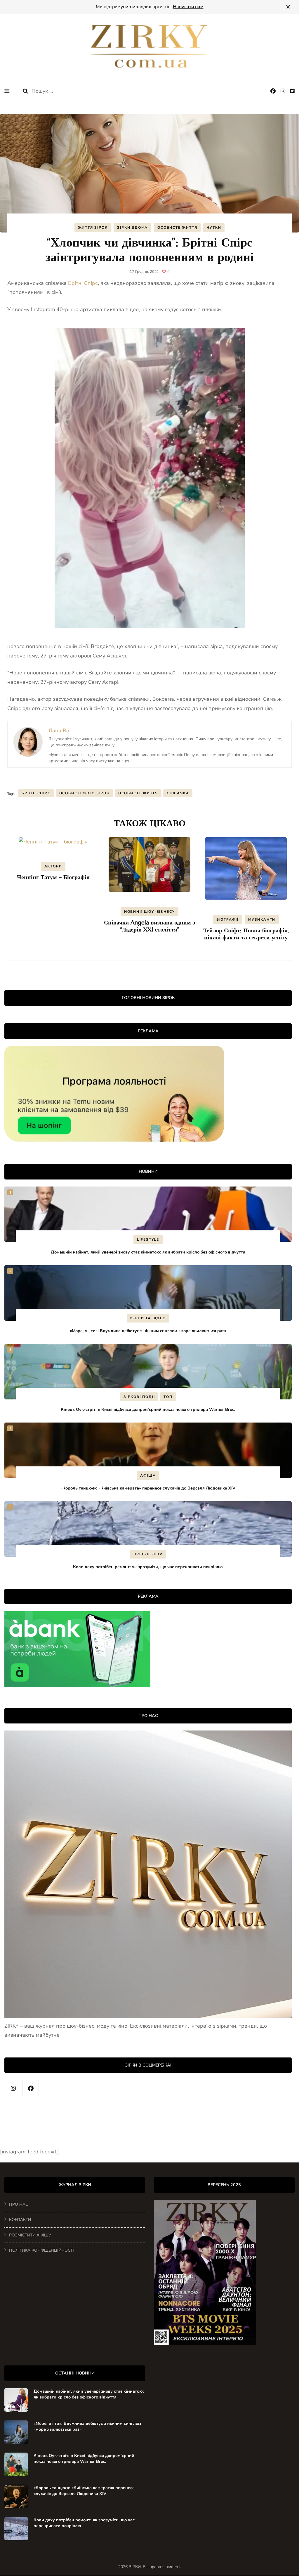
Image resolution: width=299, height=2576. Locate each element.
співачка (178, 793)
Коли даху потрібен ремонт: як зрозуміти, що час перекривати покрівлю (148, 1567)
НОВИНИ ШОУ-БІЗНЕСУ (149, 912)
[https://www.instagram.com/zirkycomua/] (13, 2088)
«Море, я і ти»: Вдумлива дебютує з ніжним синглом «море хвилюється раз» (148, 1331)
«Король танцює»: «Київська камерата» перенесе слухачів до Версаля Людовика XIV (148, 1488)
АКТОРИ (53, 866)
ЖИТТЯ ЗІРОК (93, 228)
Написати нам (188, 7)
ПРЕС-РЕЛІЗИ (148, 1554)
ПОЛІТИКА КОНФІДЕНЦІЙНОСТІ (41, 2250)
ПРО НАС (19, 2204)
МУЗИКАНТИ (262, 919)
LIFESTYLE (148, 1239)
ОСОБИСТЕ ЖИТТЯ (177, 228)
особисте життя (138, 793)
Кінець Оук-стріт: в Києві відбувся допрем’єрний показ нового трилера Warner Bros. (148, 1409)
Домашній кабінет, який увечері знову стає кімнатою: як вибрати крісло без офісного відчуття (148, 1252)
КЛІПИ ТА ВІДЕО (148, 1318)
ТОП (168, 1397)
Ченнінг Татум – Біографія (53, 877)
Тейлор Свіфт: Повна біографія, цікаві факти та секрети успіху (246, 934)
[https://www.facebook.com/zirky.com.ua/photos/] (31, 2088)
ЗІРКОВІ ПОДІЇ (139, 1397)
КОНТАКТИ (20, 2220)
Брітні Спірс (83, 283)
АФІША (148, 1475)
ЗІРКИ (135, 2567)
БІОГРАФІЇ (227, 919)
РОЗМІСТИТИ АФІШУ (30, 2235)
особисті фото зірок (84, 793)
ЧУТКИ (214, 228)
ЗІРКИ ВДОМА (132, 228)
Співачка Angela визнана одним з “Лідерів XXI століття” (149, 926)
